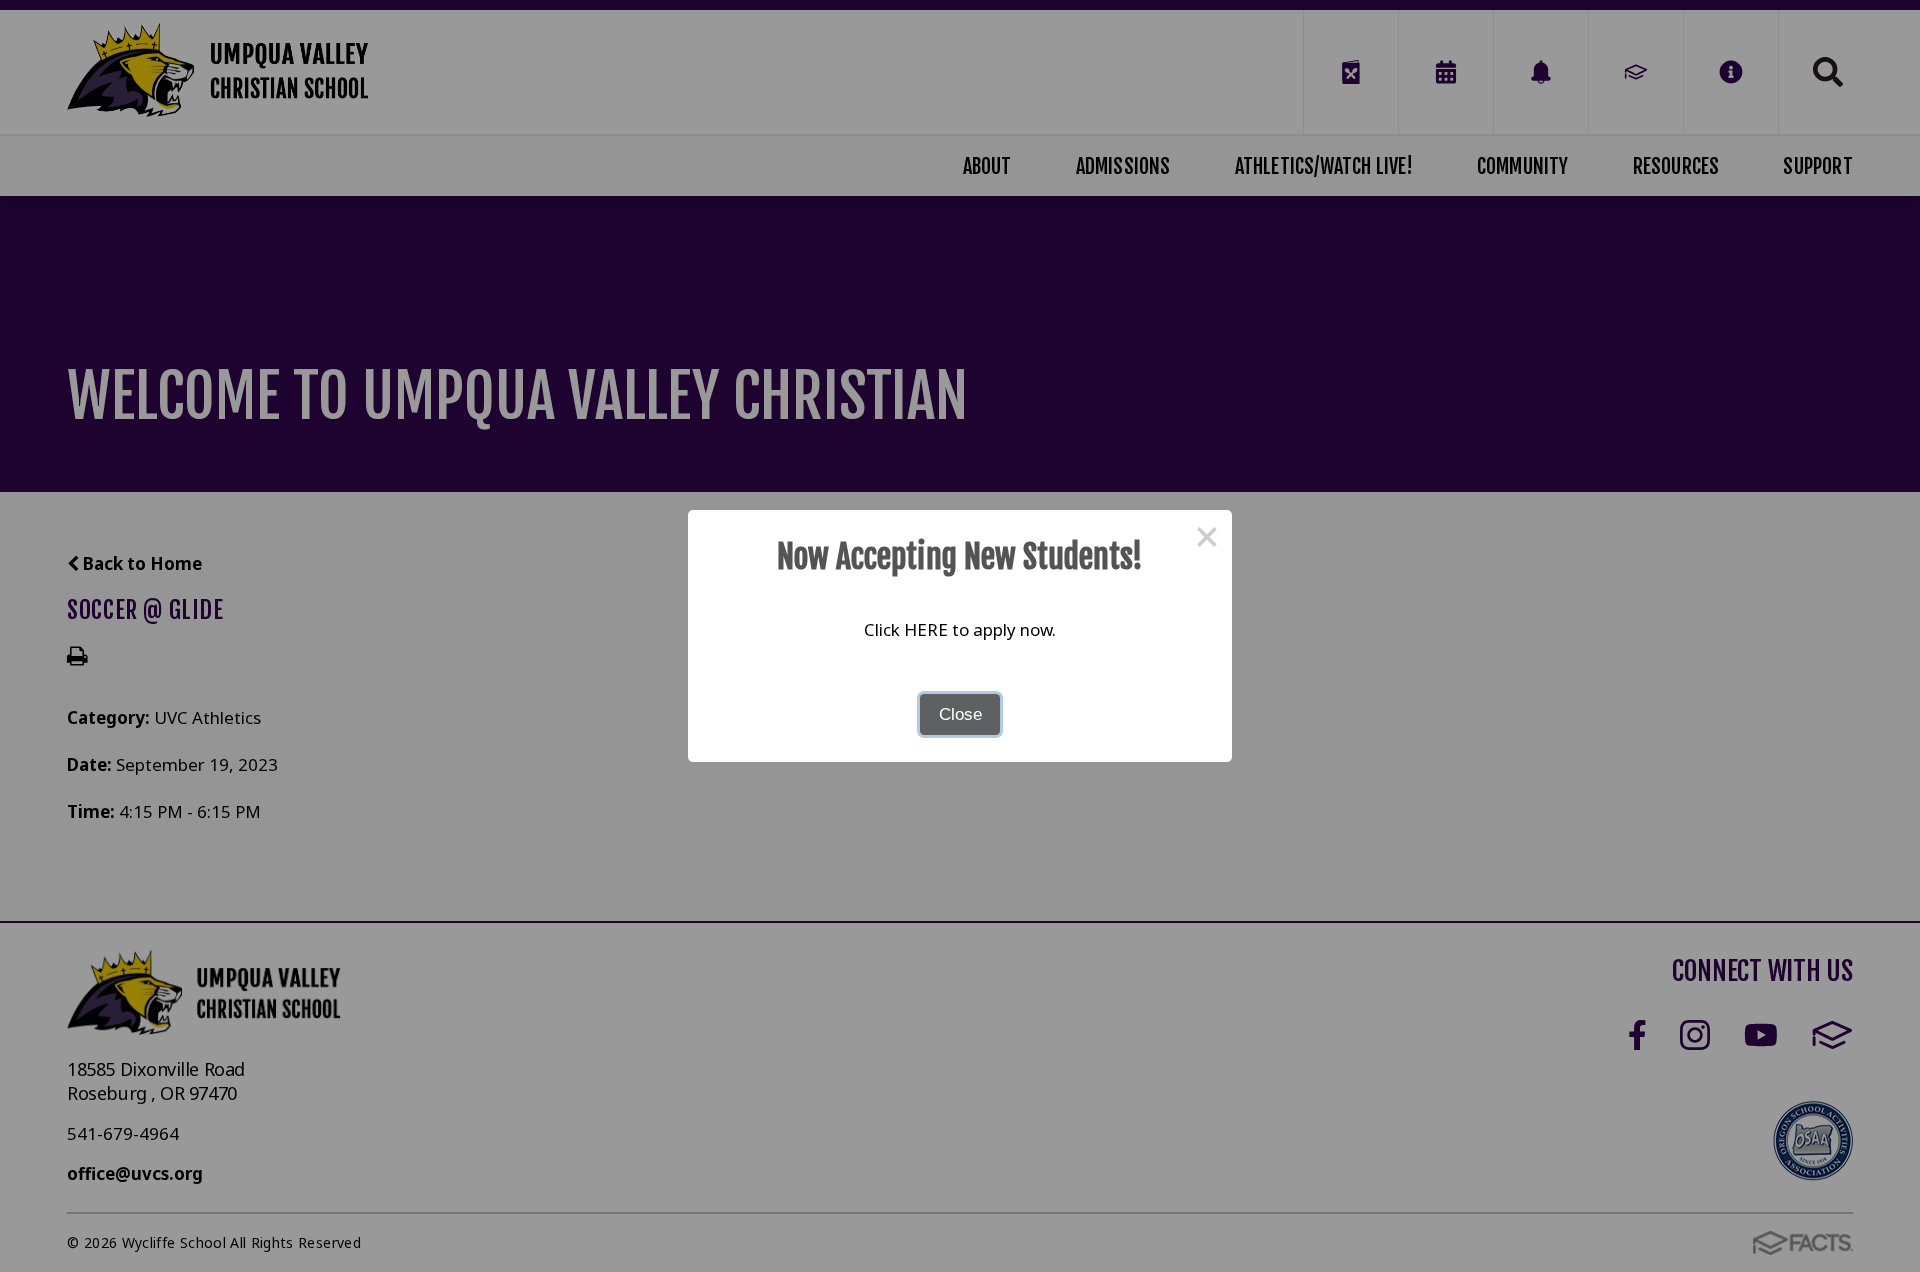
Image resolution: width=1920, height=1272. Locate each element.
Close (960, 714)
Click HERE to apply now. (960, 629)
